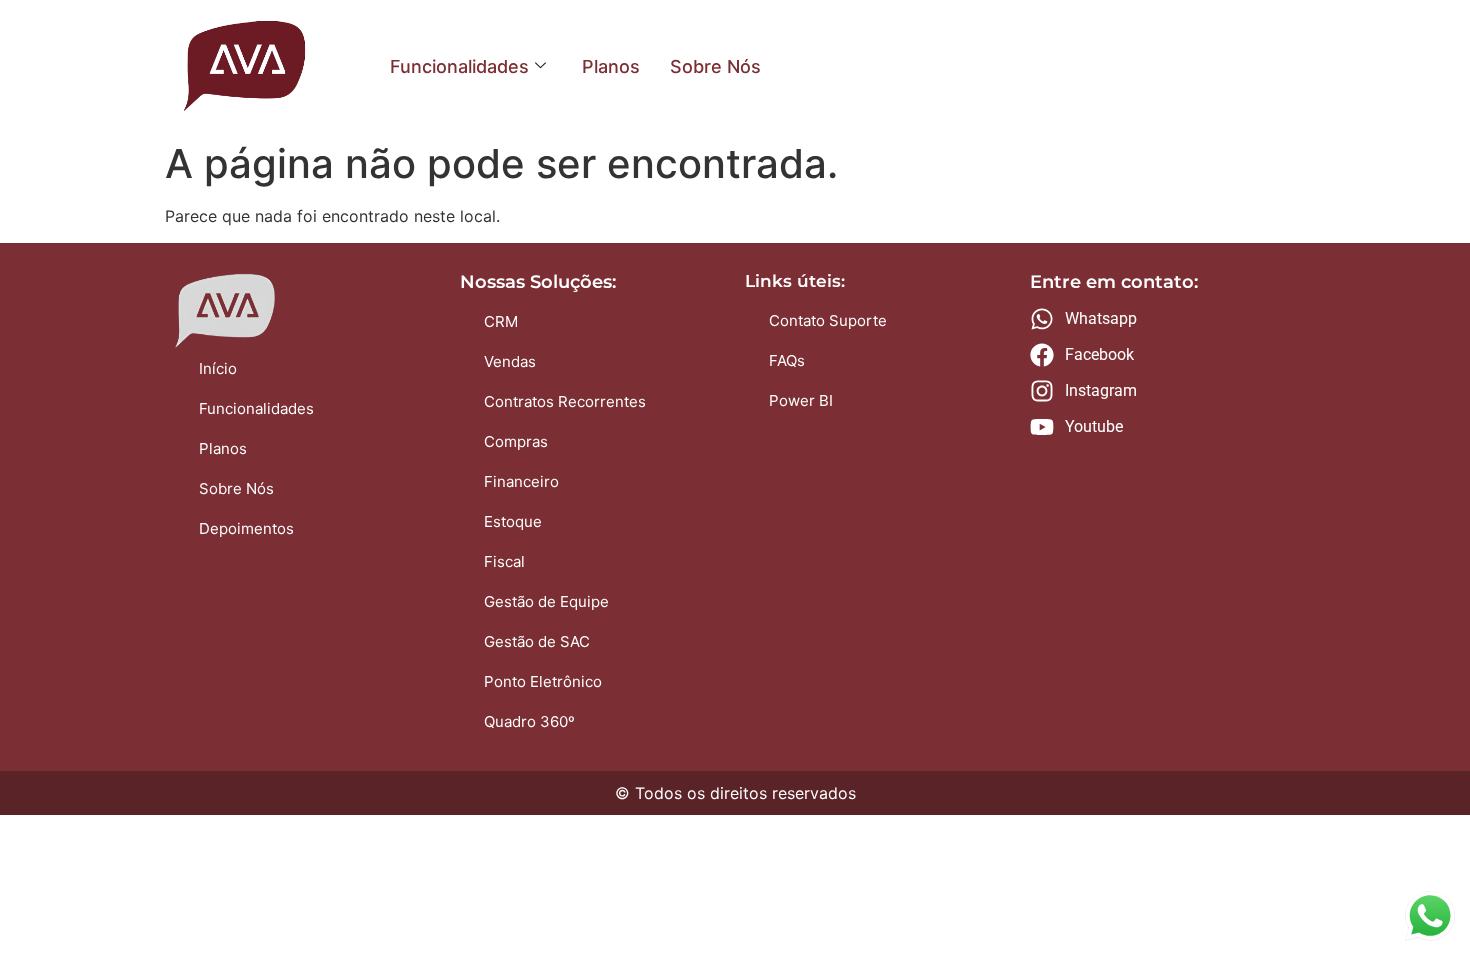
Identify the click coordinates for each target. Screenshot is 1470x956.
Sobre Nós (715, 66)
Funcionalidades (459, 66)
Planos (611, 66)
